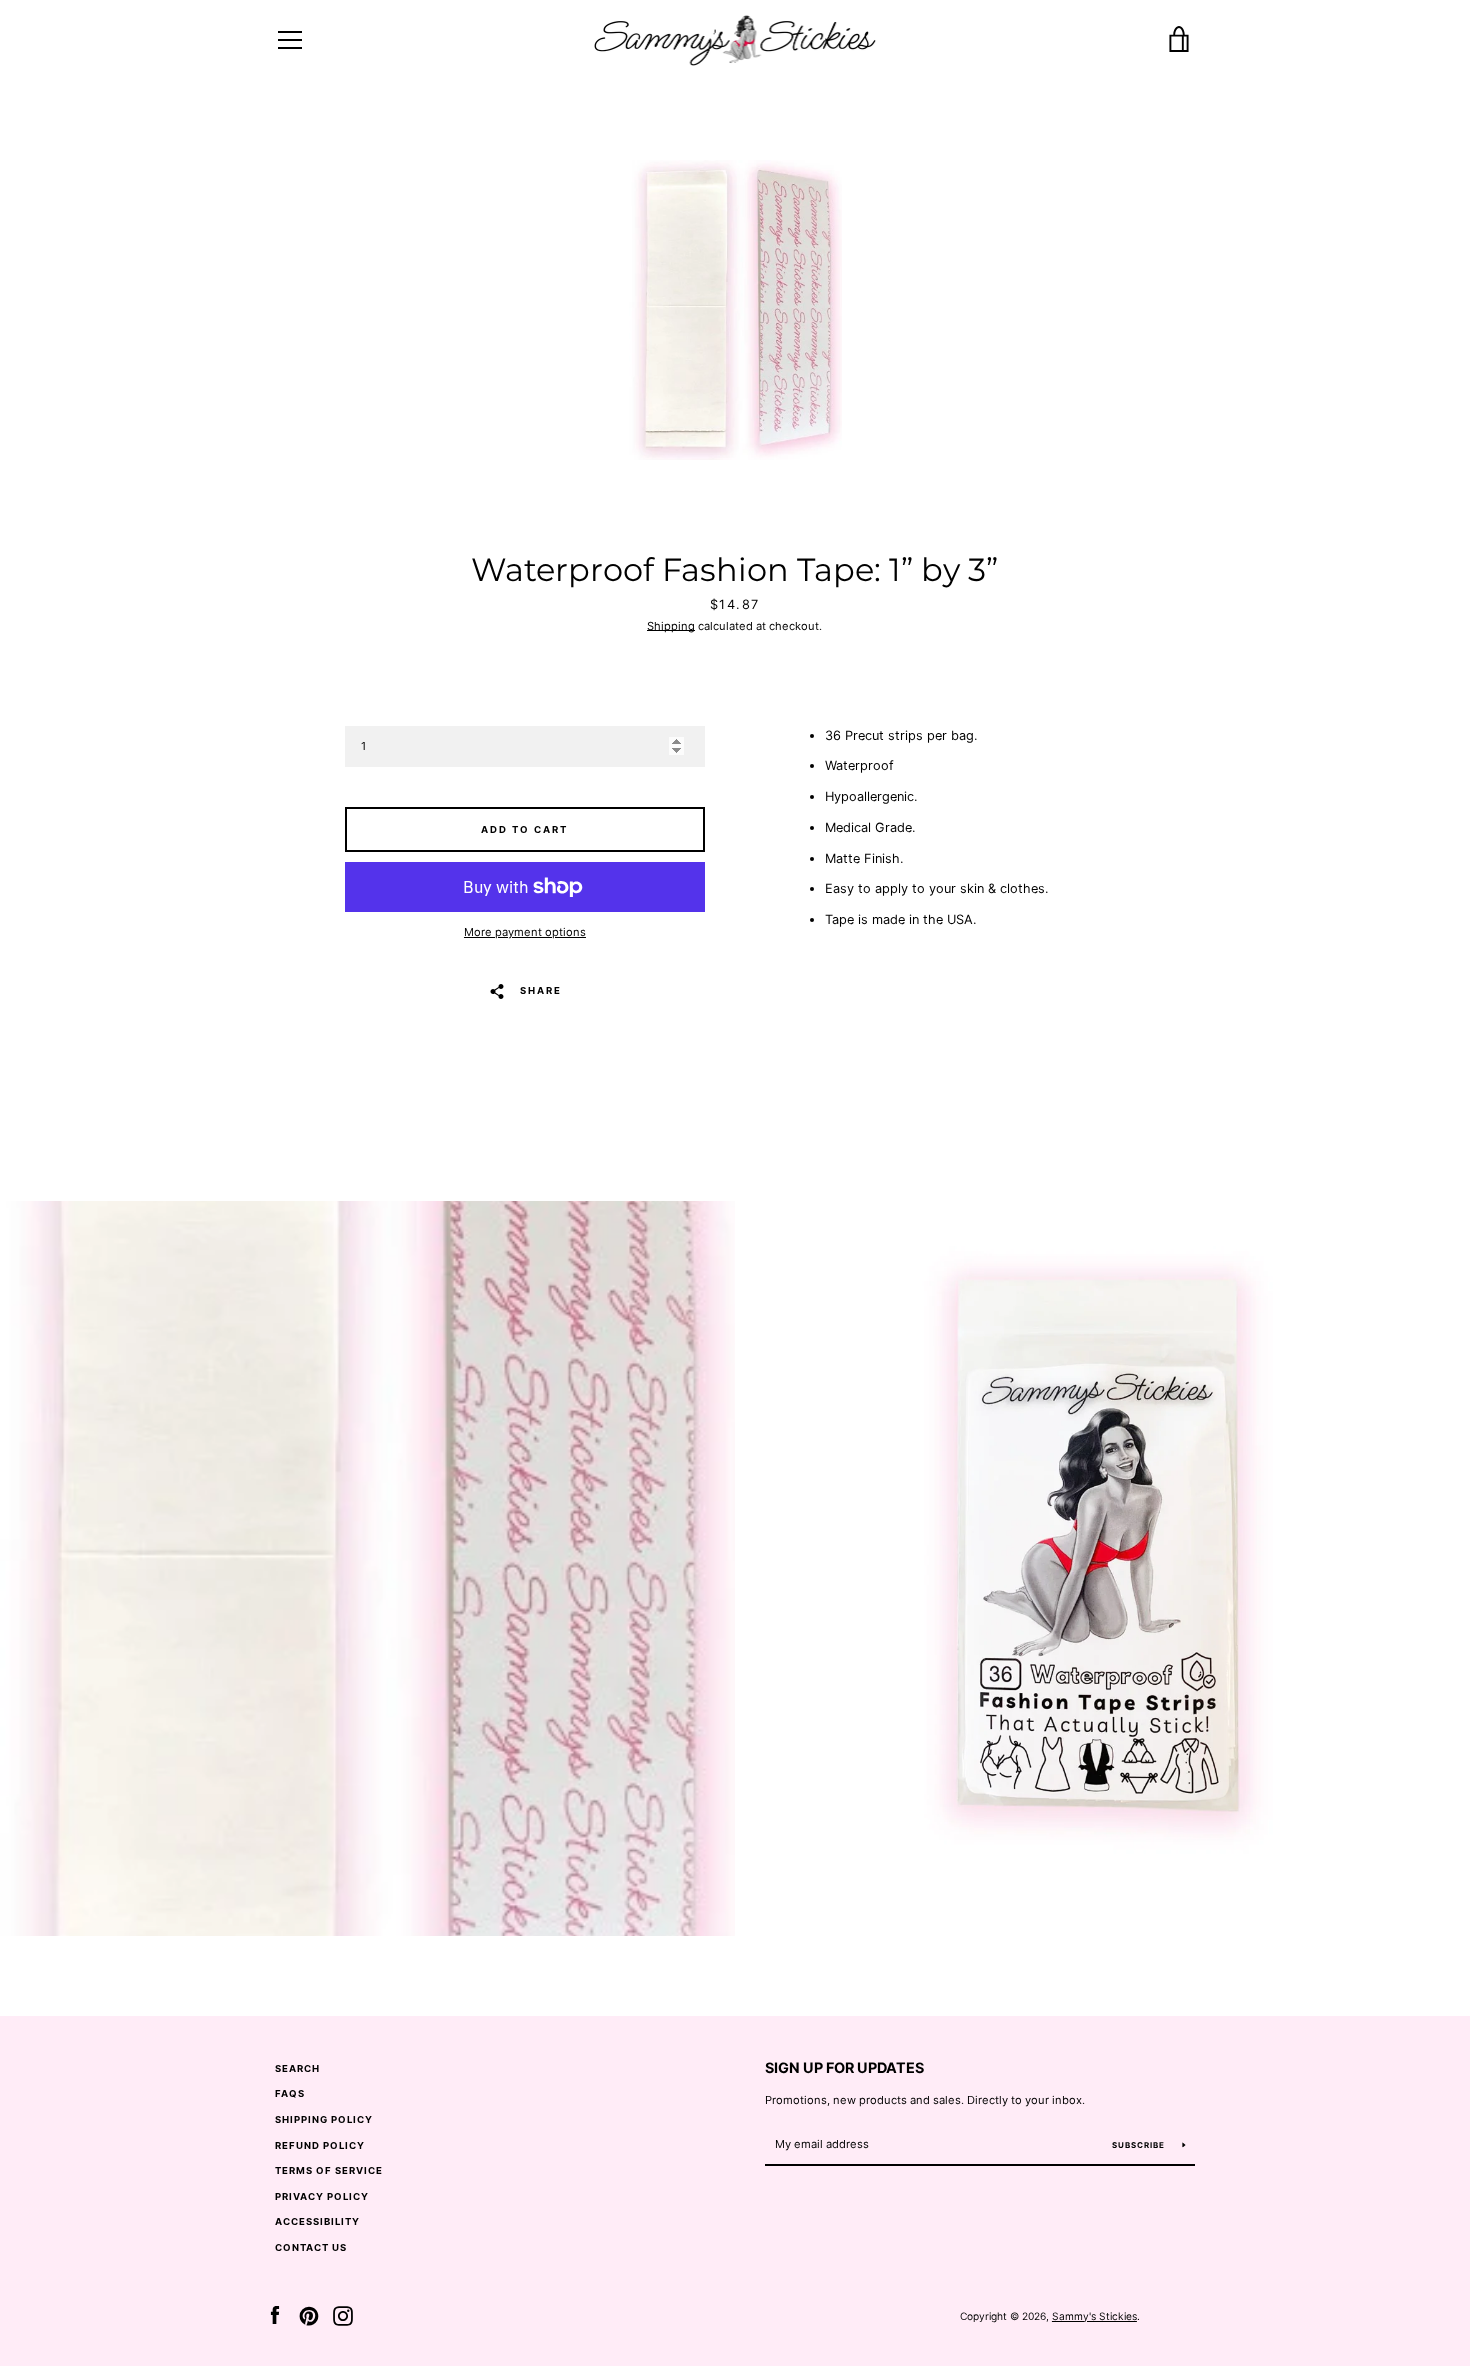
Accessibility (317, 2221)
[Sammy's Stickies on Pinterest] (309, 2315)
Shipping (671, 626)
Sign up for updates (844, 2067)
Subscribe (1140, 2145)
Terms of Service (329, 2170)
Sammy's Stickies (1094, 2316)
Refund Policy (320, 2145)
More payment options (525, 932)
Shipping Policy (324, 2119)
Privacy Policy (322, 2196)
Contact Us (311, 2247)
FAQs (290, 2093)
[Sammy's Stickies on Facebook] (275, 2315)
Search (297, 2068)
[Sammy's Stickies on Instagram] (343, 2315)
